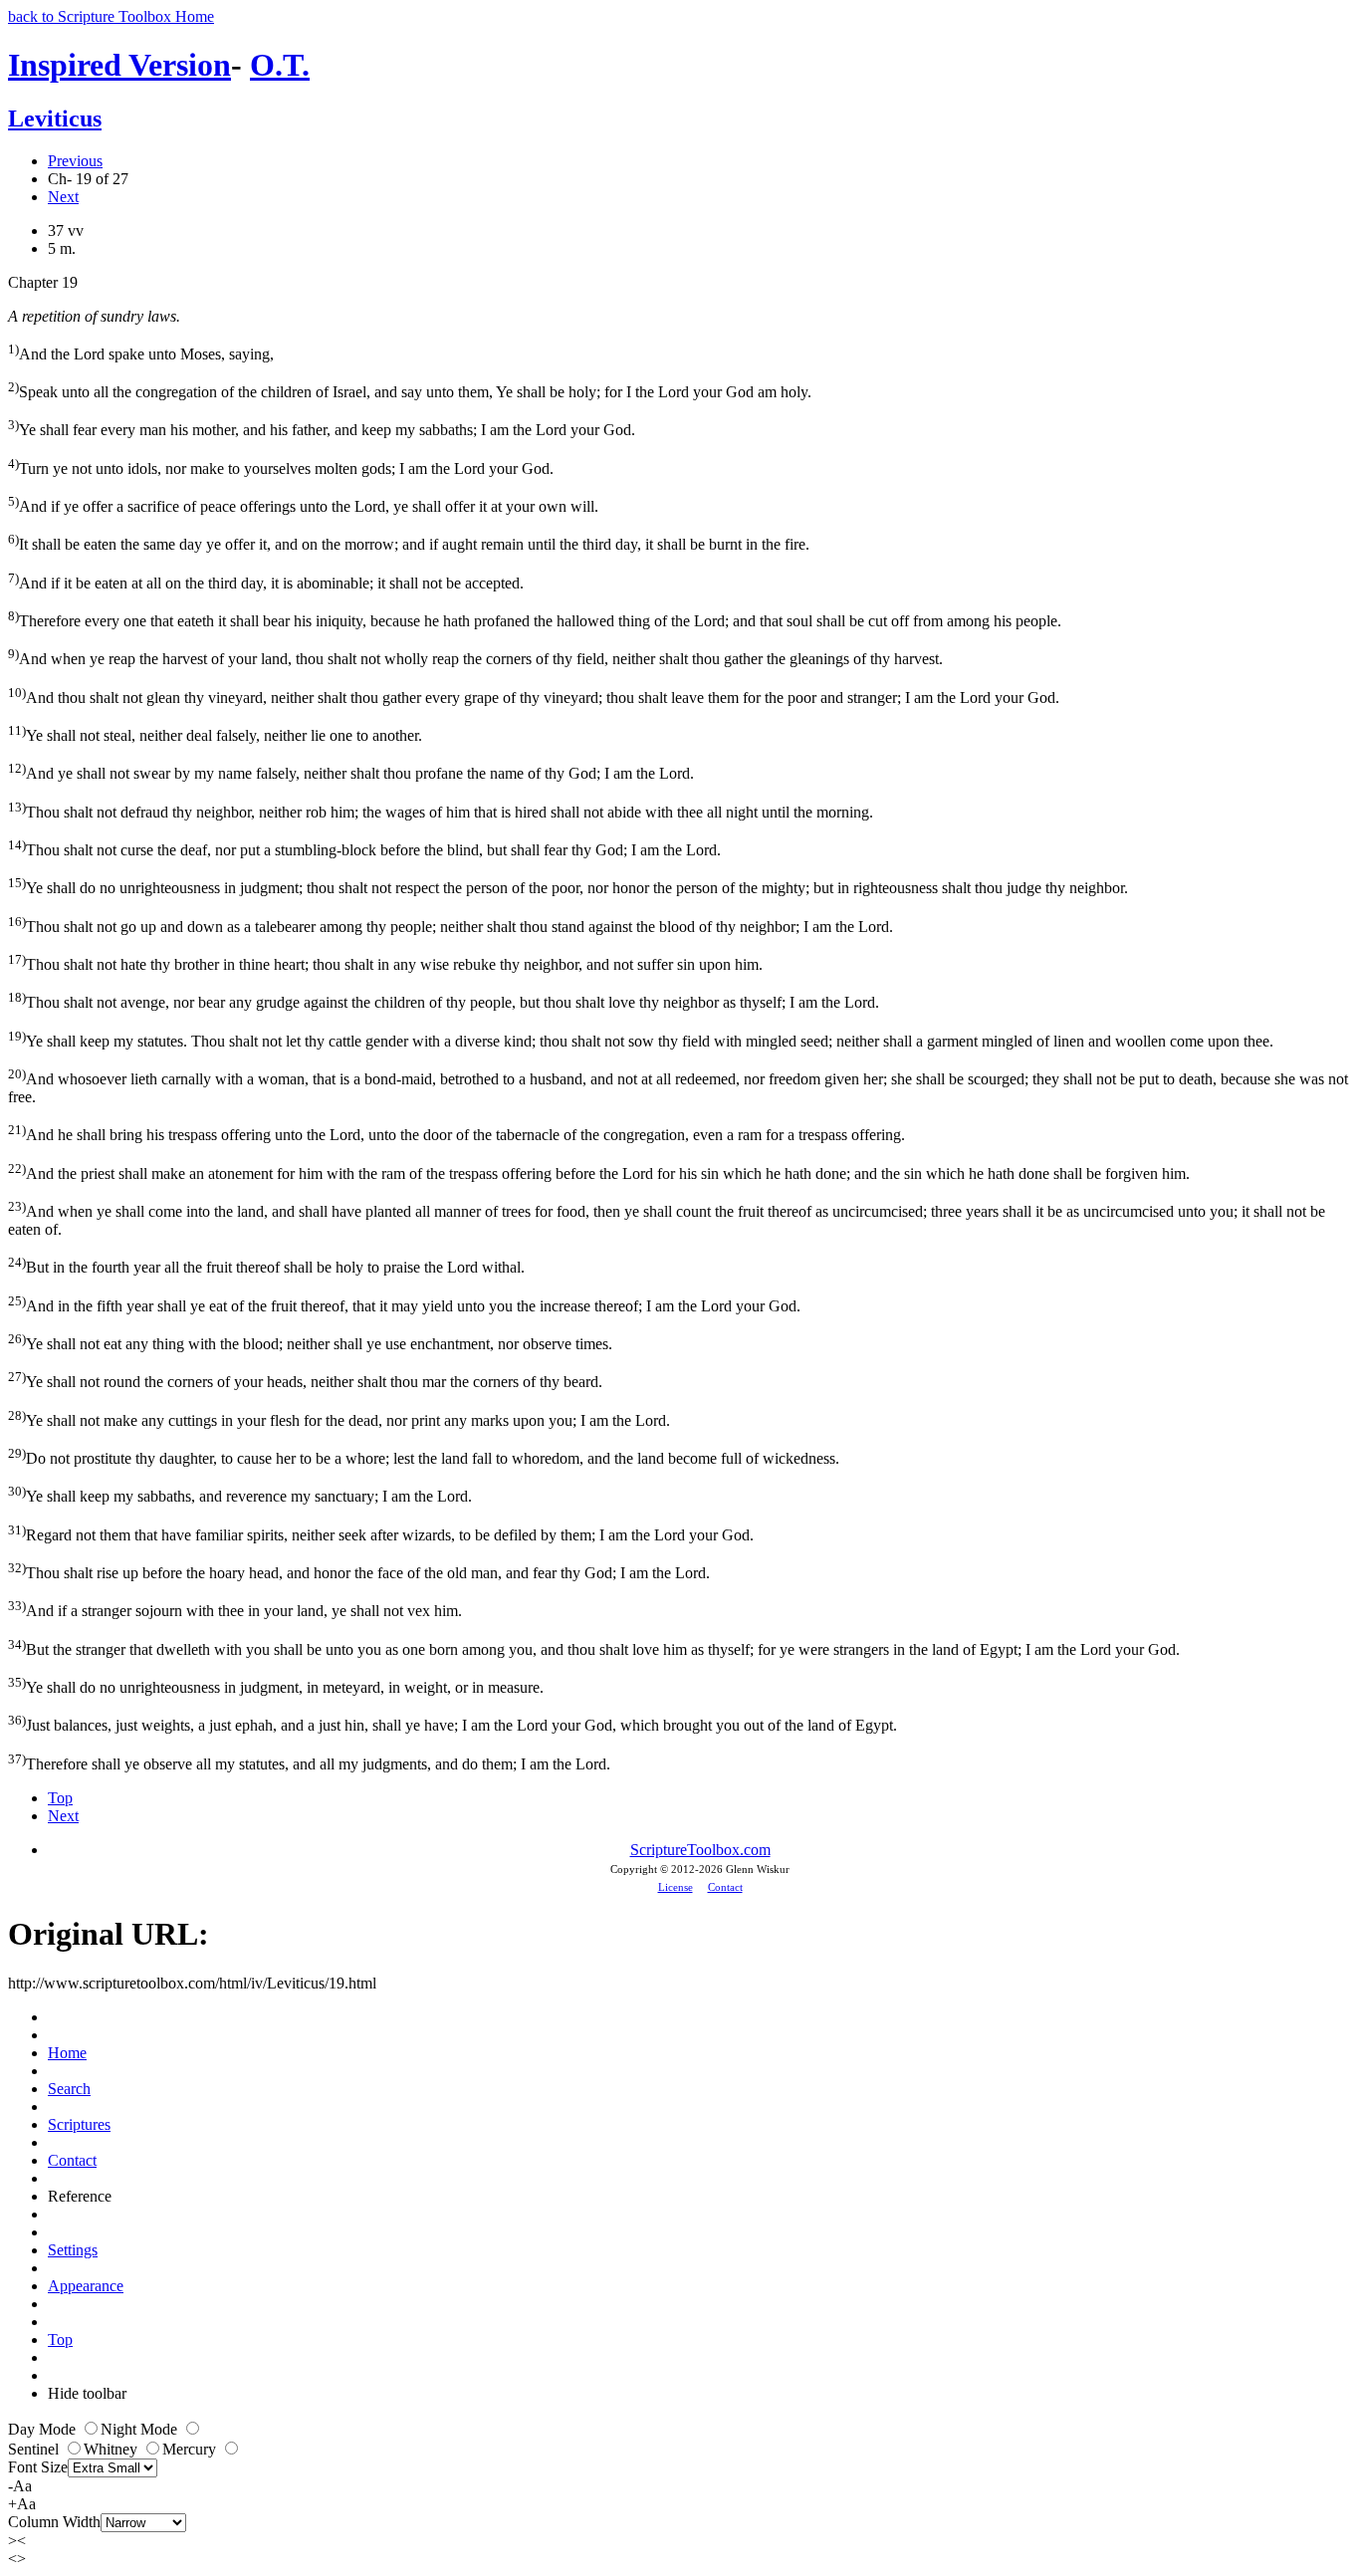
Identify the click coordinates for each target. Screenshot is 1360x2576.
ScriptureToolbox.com (700, 1850)
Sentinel (35, 2449)
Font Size (38, 2467)
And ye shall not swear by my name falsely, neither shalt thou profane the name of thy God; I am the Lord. (351, 771)
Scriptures (79, 2124)
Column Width (54, 2522)
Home (67, 2053)
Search (69, 2089)
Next (63, 197)
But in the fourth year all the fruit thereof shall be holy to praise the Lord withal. (266, 1265)
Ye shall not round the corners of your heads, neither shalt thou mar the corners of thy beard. (305, 1380)
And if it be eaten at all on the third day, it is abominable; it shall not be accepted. (266, 581)
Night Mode (141, 2429)
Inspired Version (119, 65)
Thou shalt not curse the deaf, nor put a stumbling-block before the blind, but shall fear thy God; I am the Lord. (364, 848)
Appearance (86, 2286)
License (676, 1887)
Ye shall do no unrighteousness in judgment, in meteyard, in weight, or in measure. (276, 1685)
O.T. (280, 65)
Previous (75, 161)
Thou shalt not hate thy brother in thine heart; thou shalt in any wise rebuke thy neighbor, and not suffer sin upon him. (385, 962)
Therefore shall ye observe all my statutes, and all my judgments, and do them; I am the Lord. (309, 1762)
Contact (725, 1887)
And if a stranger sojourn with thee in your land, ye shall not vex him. (235, 1609)
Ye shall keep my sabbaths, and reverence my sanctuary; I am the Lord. (240, 1494)
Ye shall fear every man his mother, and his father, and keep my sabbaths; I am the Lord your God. (322, 428)
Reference (80, 2196)
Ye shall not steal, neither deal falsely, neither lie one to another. (215, 733)
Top (60, 1798)
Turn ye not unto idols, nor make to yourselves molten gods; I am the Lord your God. (281, 467)
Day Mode (44, 2429)
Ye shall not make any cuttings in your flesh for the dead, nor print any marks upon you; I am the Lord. (339, 1418)
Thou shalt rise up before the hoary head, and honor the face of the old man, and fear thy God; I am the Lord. (359, 1571)
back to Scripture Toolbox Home (111, 16)
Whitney (113, 2449)
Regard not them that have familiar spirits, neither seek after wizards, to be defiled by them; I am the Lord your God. (381, 1533)
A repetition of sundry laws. (94, 316)
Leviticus (55, 118)
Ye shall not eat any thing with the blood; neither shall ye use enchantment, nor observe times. (310, 1342)
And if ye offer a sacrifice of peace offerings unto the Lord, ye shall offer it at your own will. (303, 504)
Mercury (191, 2449)
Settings (73, 2250)
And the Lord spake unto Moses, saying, (141, 352)
